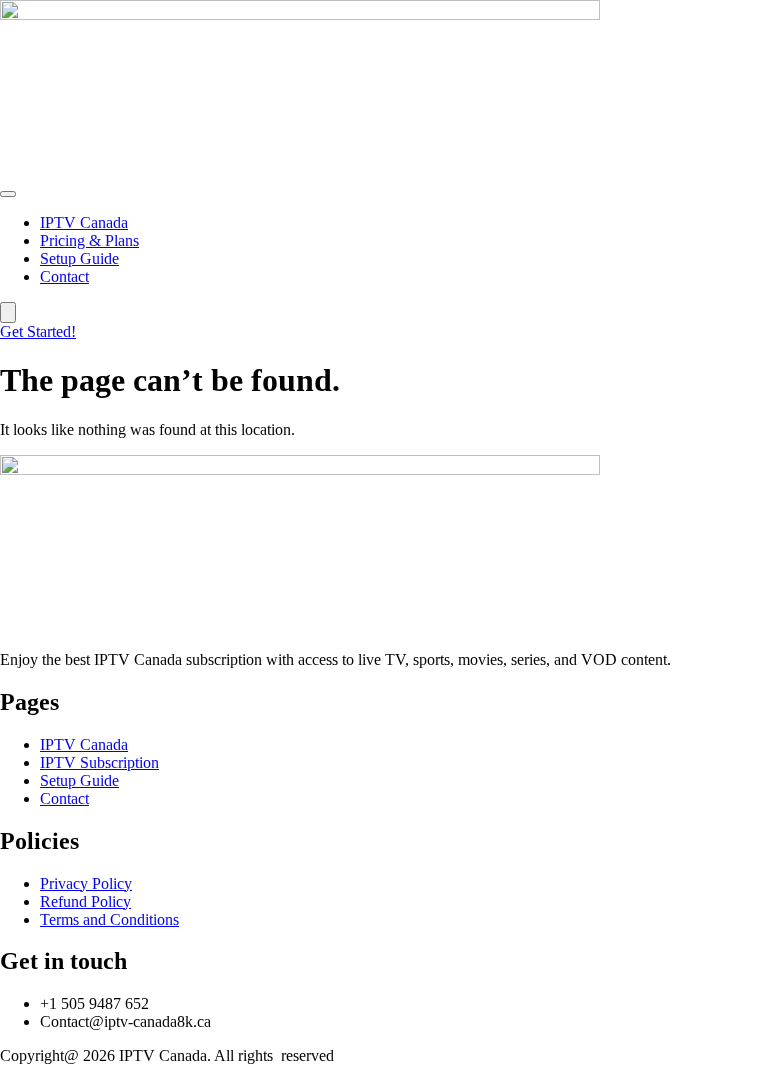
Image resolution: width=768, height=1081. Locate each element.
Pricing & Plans (89, 240)
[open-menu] (8, 194)
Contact (64, 276)
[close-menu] (8, 312)
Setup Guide (79, 258)
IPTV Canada (84, 222)
